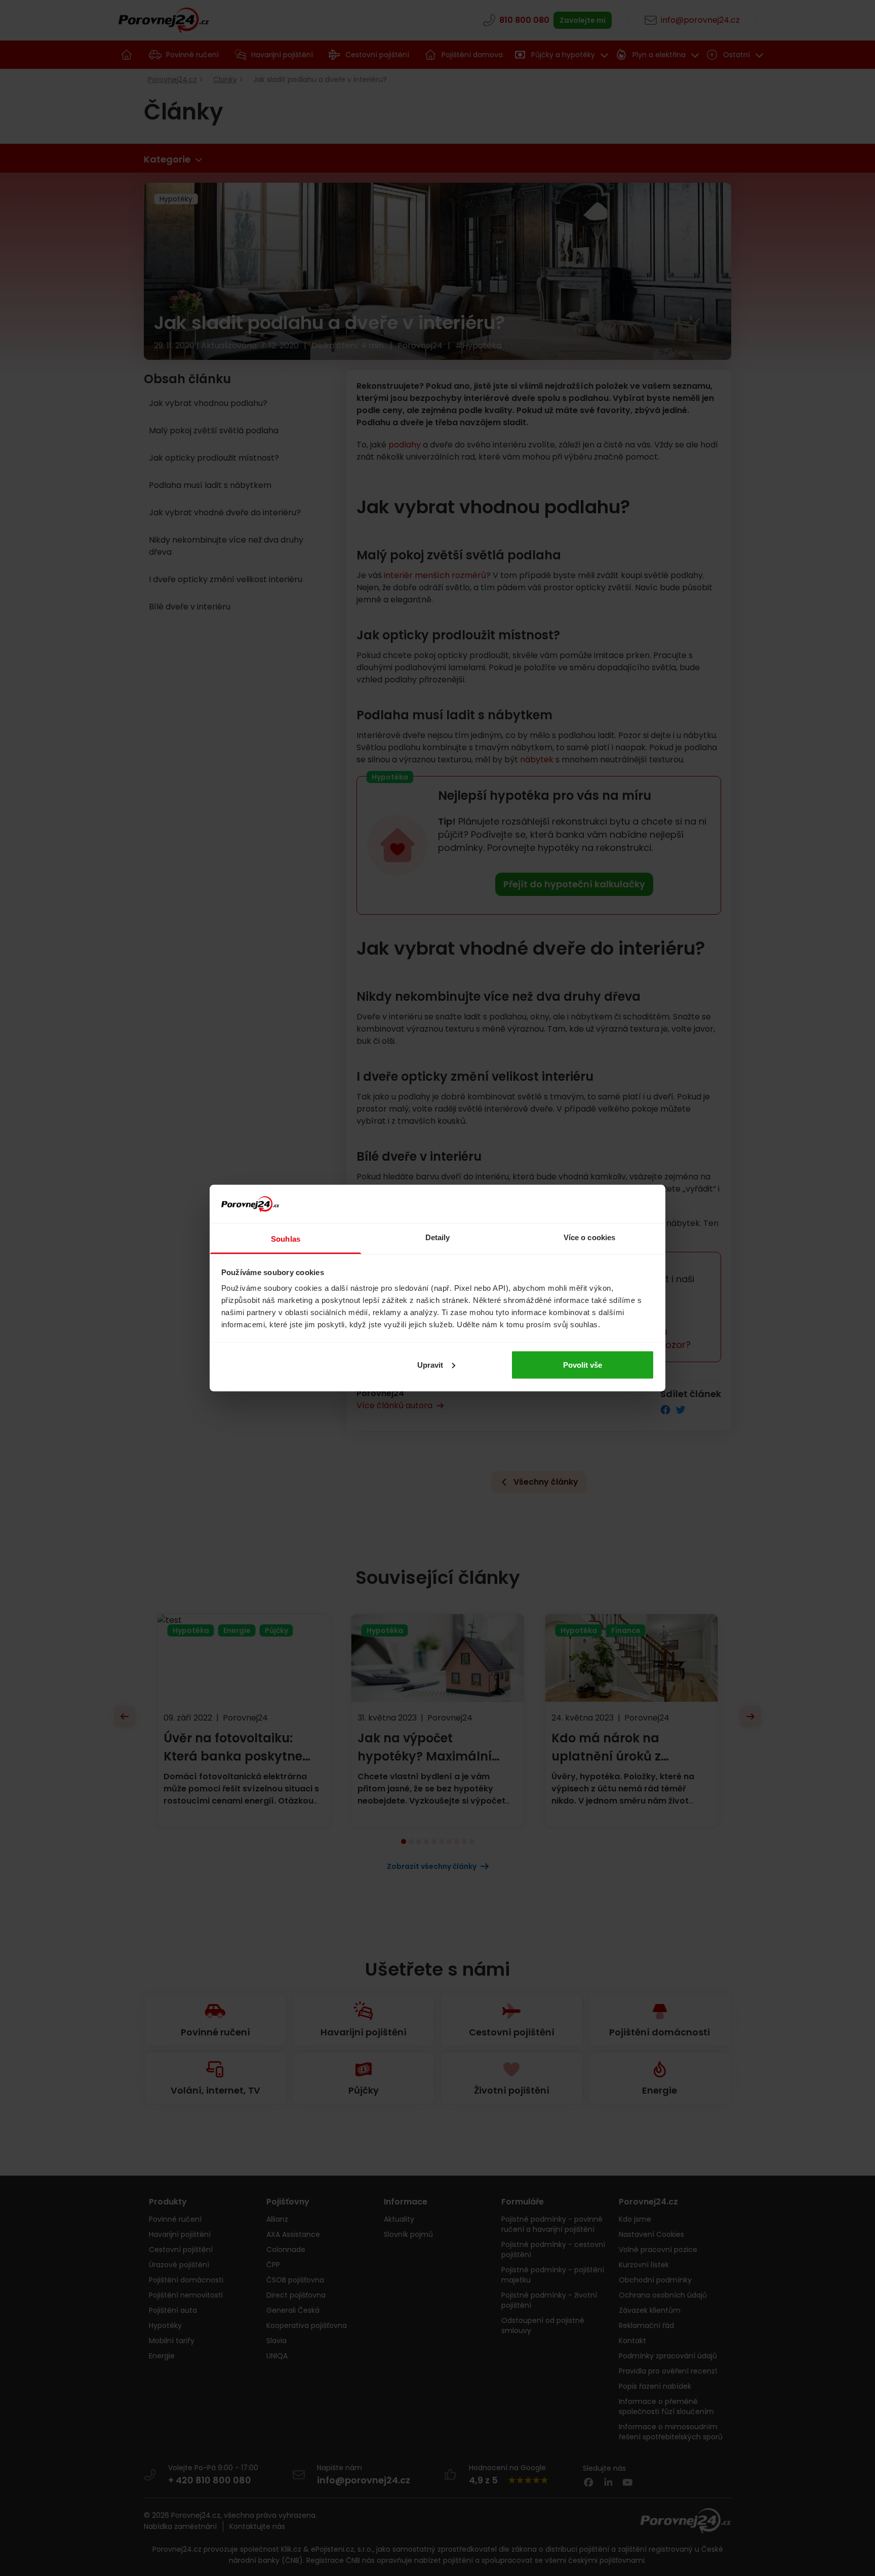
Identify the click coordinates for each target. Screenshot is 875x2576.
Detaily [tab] (438, 1237)
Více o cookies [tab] (589, 1237)
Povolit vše (583, 1364)
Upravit (430, 1364)
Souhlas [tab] (286, 1239)
